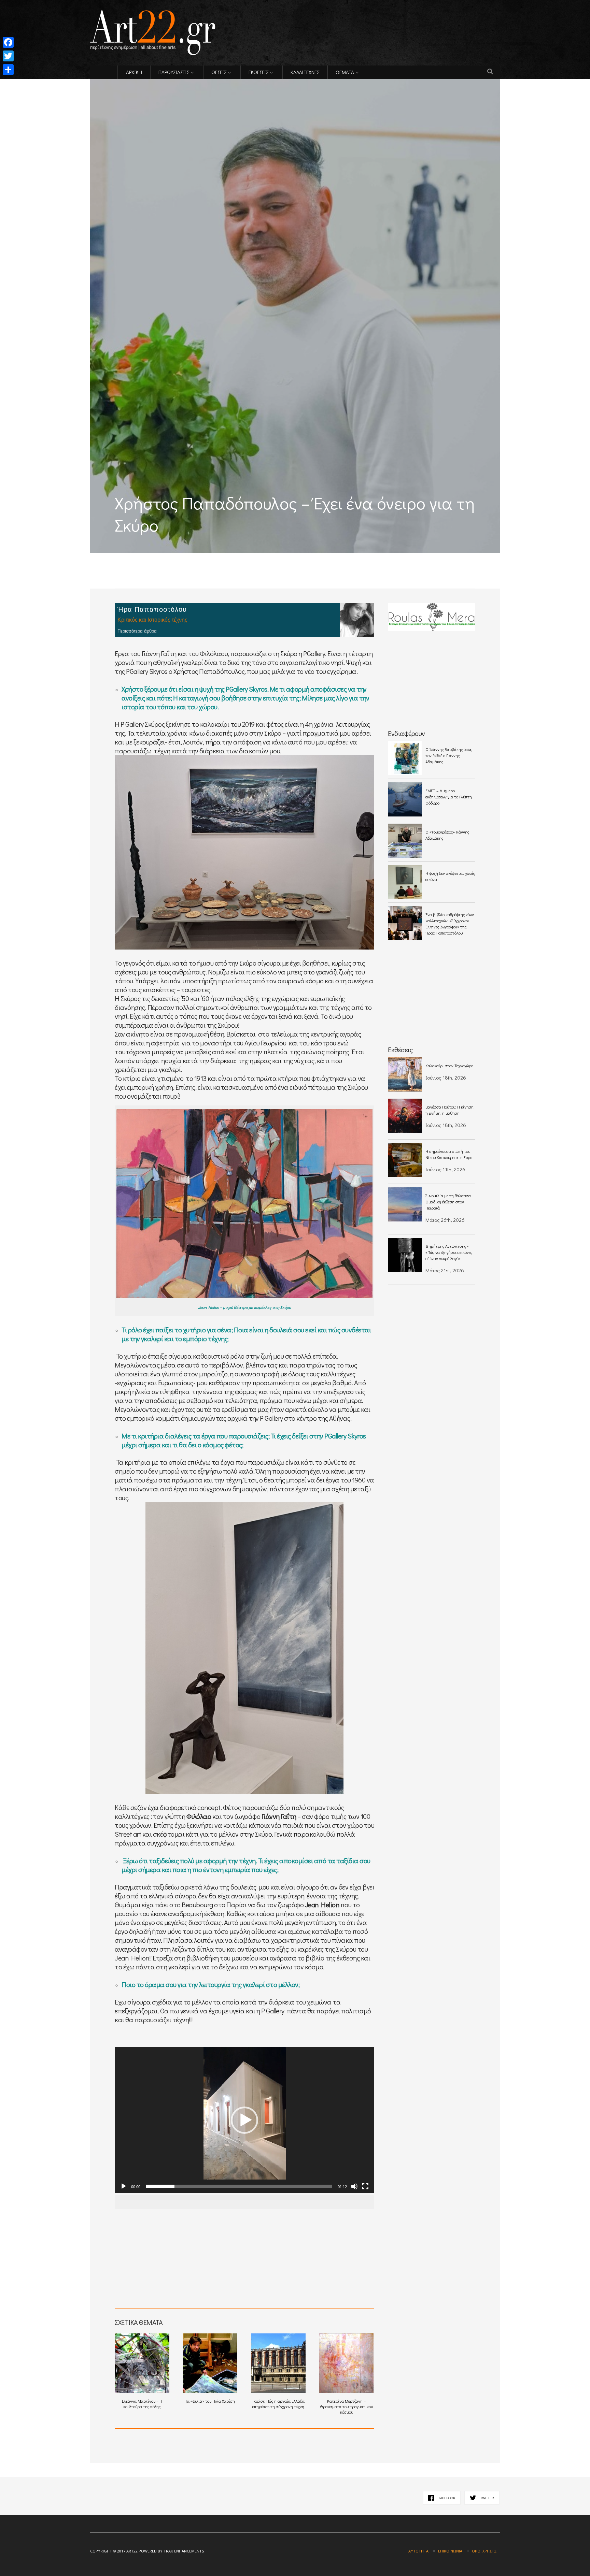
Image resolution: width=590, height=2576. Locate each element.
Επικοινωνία (450, 2551)
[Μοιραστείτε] (8, 70)
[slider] (239, 2186)
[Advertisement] (170, 558)
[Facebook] (8, 42)
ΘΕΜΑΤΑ (345, 72)
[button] (244, 2120)
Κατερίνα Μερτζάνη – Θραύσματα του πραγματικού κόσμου (346, 2406)
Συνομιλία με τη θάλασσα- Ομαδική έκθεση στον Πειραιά (449, 1202)
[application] (244, 2120)
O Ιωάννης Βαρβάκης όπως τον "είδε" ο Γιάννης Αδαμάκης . (449, 755)
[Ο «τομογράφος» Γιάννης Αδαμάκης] (405, 841)
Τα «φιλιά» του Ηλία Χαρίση (210, 2401)
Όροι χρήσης (484, 2551)
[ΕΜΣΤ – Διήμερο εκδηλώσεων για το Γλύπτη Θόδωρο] (405, 799)
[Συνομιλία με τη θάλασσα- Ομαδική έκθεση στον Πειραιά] (405, 1204)
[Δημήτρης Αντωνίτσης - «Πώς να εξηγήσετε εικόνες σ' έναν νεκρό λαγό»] (405, 1255)
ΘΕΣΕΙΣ (219, 72)
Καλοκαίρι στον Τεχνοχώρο (449, 1066)
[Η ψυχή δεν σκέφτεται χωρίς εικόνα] (405, 882)
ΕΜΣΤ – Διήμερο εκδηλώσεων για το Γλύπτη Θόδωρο (449, 797)
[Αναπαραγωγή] (124, 2186)
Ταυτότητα (417, 2551)
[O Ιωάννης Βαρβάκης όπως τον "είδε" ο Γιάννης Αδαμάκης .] (405, 758)
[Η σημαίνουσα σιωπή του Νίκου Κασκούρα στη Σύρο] (405, 1160)
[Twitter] (8, 56)
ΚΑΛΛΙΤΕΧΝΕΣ (305, 72)
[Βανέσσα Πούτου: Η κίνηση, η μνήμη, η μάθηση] (405, 1116)
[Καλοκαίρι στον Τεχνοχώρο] (405, 1074)
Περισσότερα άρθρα (137, 631)
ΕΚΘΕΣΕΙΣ (258, 72)
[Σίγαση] (354, 2186)
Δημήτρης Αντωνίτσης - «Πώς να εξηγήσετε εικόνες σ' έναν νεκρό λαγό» (449, 1252)
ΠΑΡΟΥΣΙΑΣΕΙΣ (174, 72)
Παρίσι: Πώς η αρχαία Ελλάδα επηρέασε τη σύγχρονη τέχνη (278, 2404)
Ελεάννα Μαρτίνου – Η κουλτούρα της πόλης (142, 2404)
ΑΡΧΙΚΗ (134, 72)
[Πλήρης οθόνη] (365, 2186)
